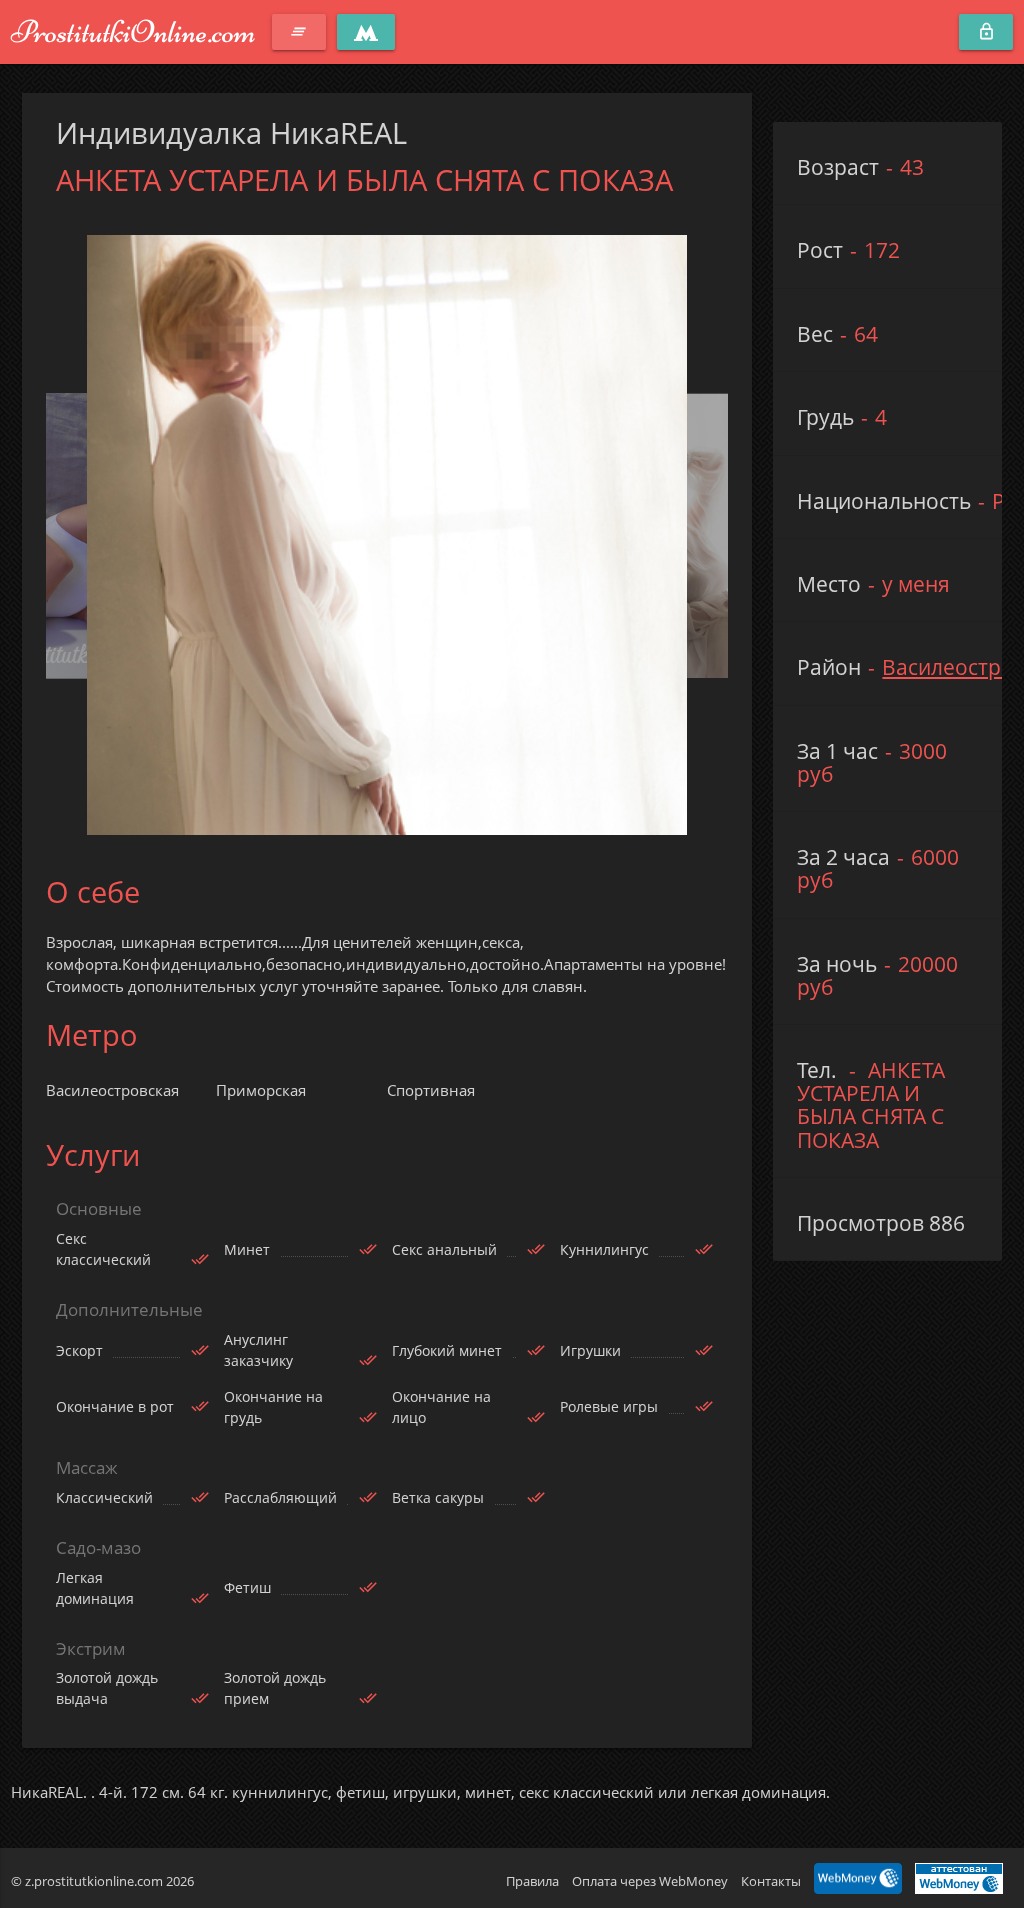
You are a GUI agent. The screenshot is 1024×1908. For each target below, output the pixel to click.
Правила (532, 1881)
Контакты (771, 1881)
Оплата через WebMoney (650, 1881)
